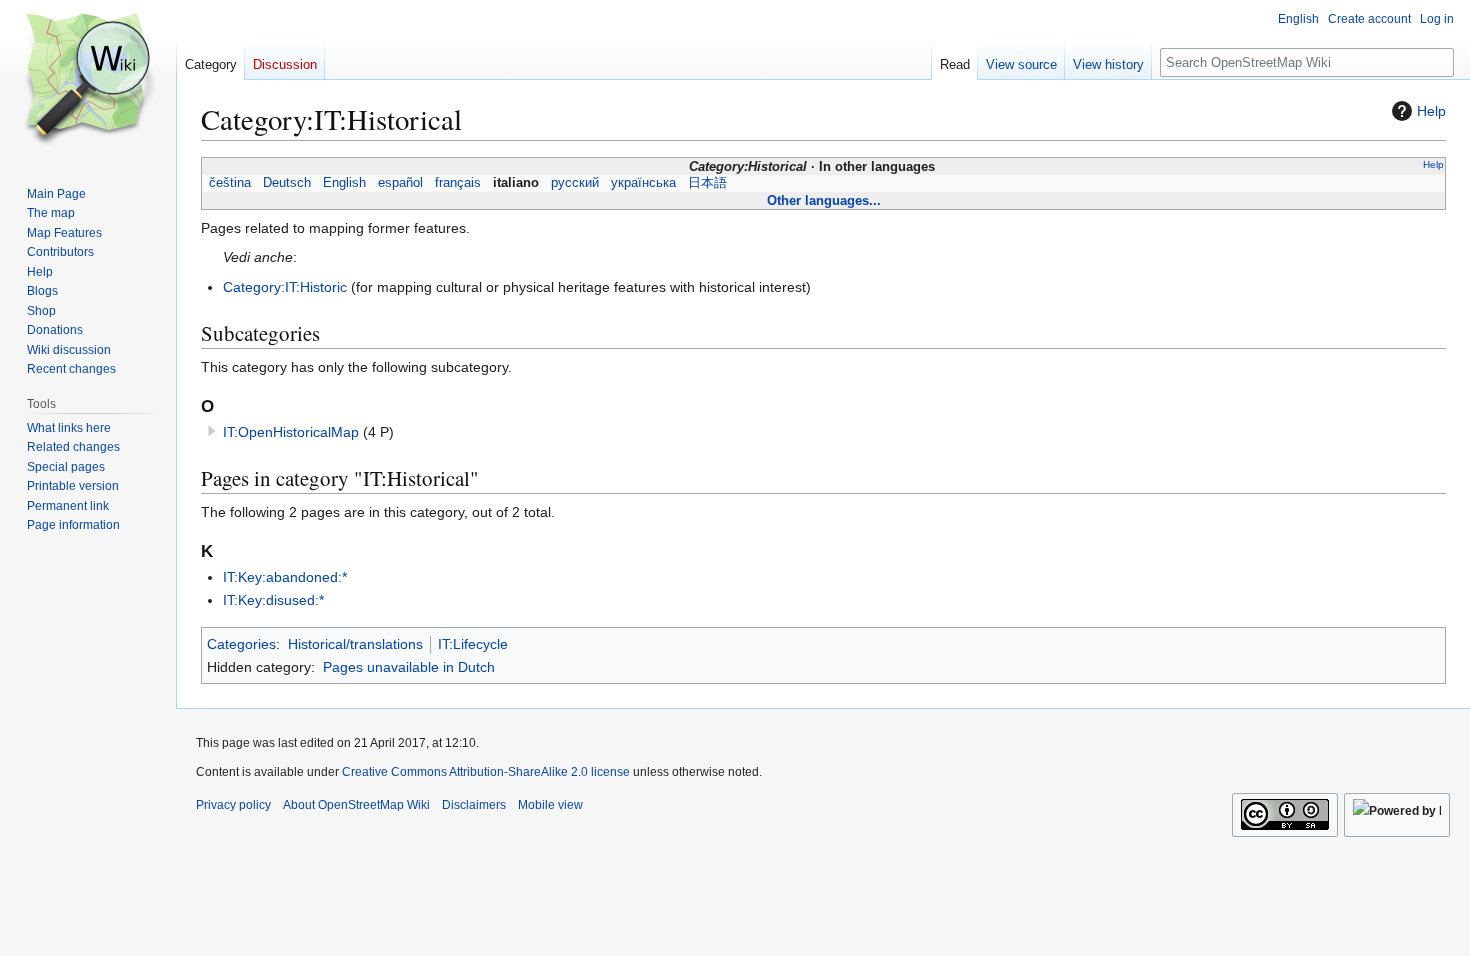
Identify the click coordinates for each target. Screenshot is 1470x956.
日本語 (707, 183)
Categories (241, 644)
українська (643, 183)
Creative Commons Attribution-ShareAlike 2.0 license (486, 772)
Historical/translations (355, 644)
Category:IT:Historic (285, 287)
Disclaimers (474, 805)
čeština (230, 183)
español (400, 183)
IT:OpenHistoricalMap (291, 432)
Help (1431, 111)
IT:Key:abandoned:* (285, 577)
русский (575, 183)
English (344, 183)
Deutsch (287, 183)
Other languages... (824, 200)
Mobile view (550, 805)
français (458, 183)
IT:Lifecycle (473, 644)
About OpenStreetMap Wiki (356, 805)
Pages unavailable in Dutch (409, 667)
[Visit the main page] (88, 80)
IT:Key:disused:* (273, 600)
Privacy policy (233, 805)
